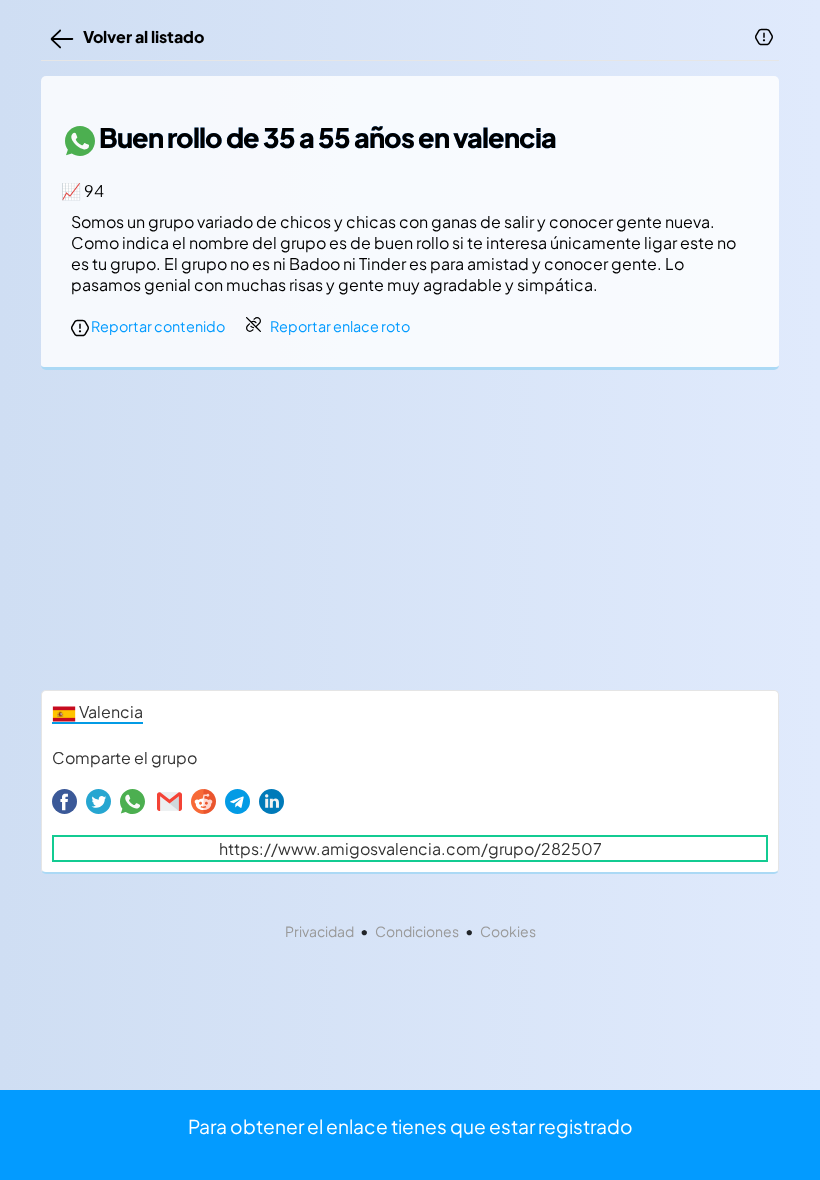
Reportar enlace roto (340, 326)
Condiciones (417, 931)
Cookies (508, 931)
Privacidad (319, 931)
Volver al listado (140, 36)
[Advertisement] (410, 535)
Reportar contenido (157, 326)
